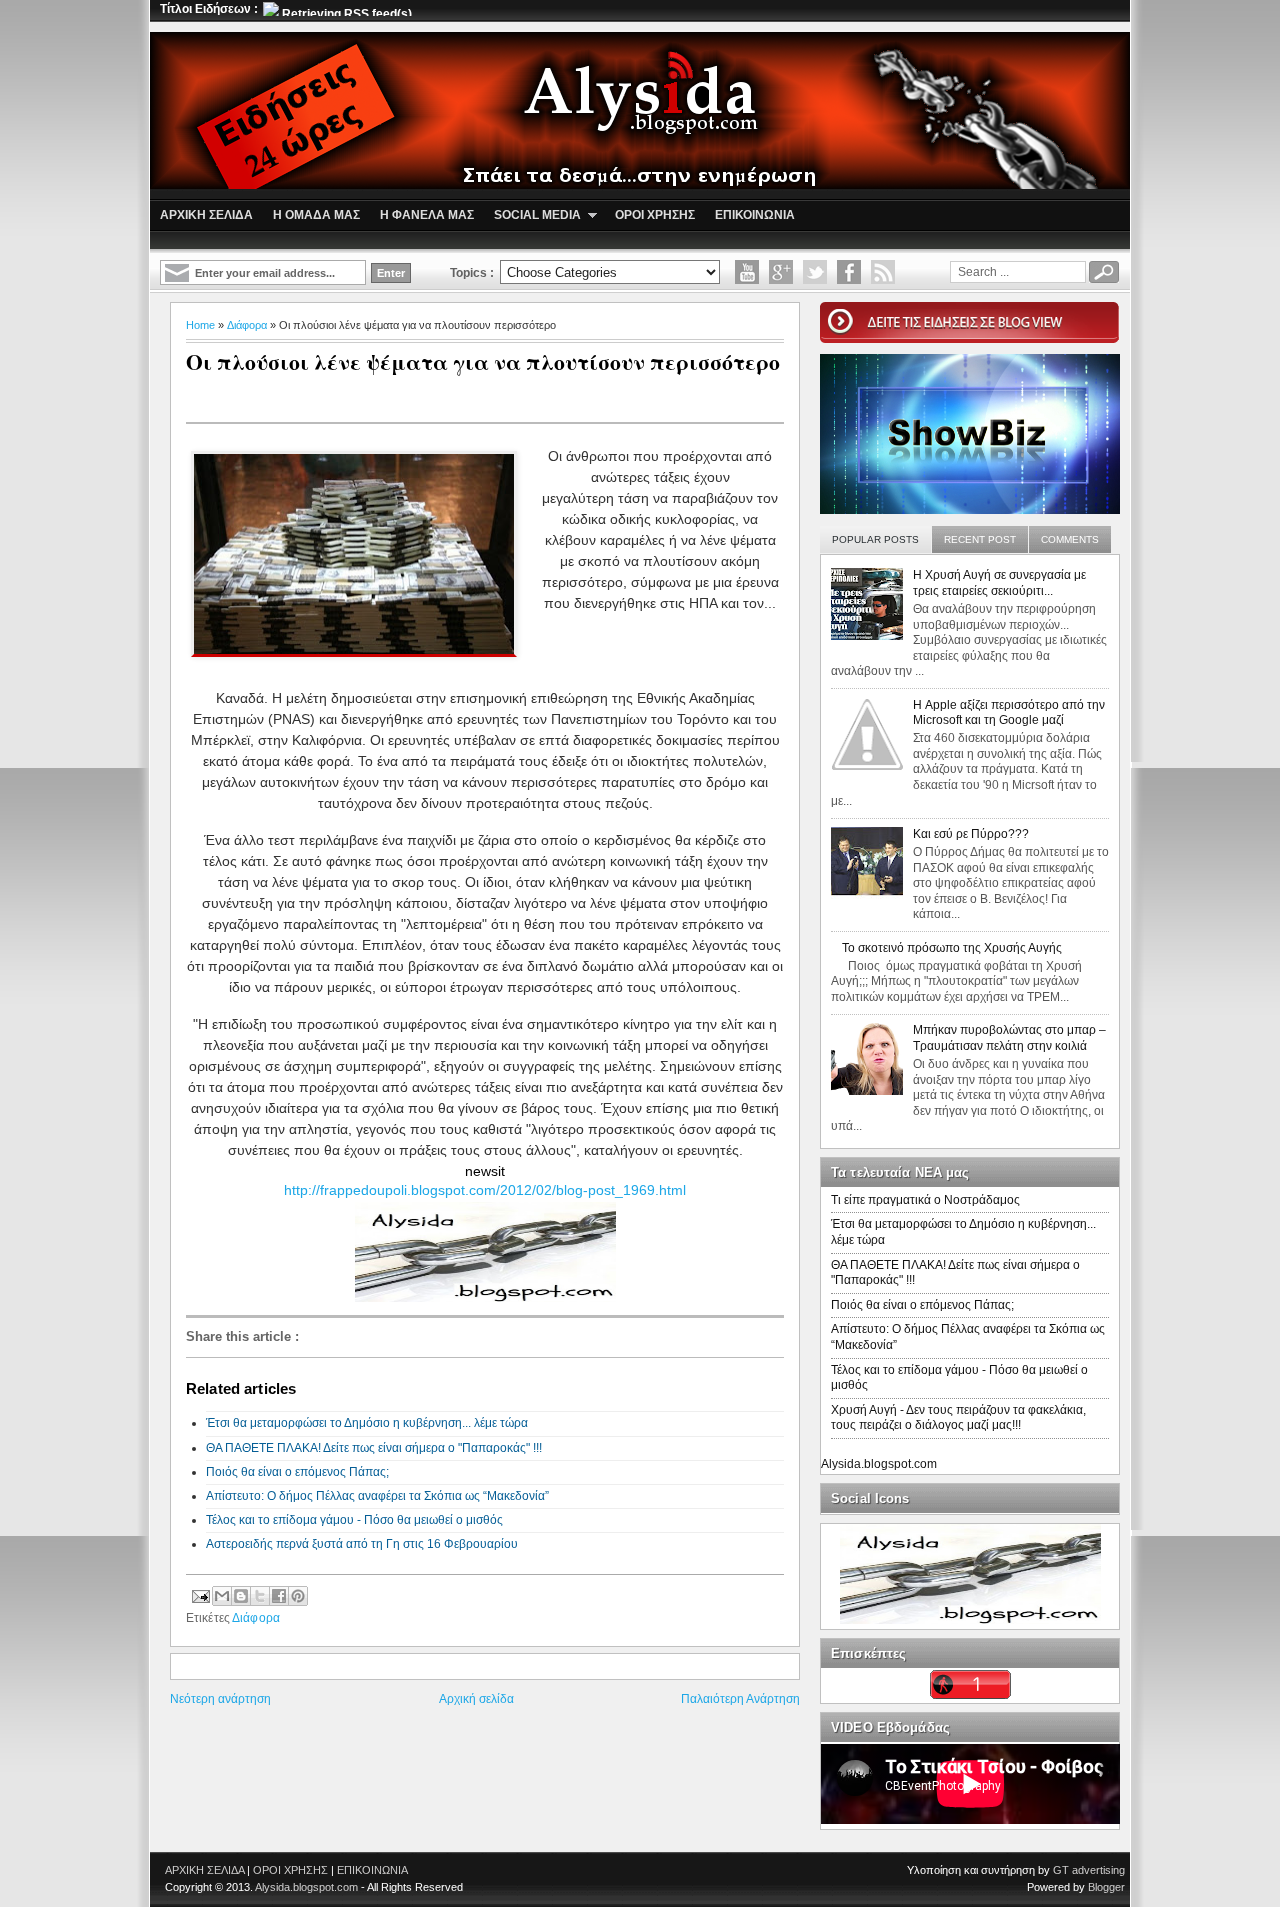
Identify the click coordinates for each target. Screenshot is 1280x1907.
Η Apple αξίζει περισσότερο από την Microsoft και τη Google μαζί (1009, 713)
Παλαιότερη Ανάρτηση (740, 1699)
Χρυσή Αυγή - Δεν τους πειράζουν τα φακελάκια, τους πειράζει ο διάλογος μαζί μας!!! (958, 1418)
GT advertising (1089, 1870)
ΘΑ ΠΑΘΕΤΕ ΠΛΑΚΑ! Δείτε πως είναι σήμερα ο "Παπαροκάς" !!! (374, 1448)
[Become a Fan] (849, 272)
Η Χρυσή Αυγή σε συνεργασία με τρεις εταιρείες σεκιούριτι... (999, 583)
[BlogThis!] (241, 1596)
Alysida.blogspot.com (879, 1464)
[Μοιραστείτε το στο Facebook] (279, 1596)
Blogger (1106, 1887)
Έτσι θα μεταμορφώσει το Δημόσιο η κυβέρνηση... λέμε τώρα (367, 1423)
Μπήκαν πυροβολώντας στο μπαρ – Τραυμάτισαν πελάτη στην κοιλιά (1009, 1038)
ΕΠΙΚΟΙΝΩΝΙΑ (372, 1870)
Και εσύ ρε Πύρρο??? (971, 834)
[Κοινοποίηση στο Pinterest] (298, 1596)
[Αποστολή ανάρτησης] (199, 1594)
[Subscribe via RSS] (883, 272)
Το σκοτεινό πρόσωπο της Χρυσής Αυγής (952, 948)
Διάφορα (247, 325)
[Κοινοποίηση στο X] (260, 1596)
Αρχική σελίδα (476, 1699)
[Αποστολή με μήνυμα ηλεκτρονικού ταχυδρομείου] (222, 1596)
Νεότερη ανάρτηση (220, 1699)
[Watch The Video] (747, 272)
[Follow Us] (815, 272)
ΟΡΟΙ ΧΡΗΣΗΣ (290, 1870)
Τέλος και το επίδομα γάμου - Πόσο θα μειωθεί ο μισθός (354, 1520)
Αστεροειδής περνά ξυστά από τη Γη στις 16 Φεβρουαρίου (362, 1544)
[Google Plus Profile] (781, 272)
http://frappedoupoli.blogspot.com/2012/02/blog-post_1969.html (485, 1190)
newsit (485, 1171)
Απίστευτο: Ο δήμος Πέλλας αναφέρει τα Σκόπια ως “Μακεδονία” (377, 1496)
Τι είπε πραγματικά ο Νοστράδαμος (925, 1200)
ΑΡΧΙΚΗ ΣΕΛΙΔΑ (204, 1870)
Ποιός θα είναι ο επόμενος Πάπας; (297, 1472)
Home (200, 325)
